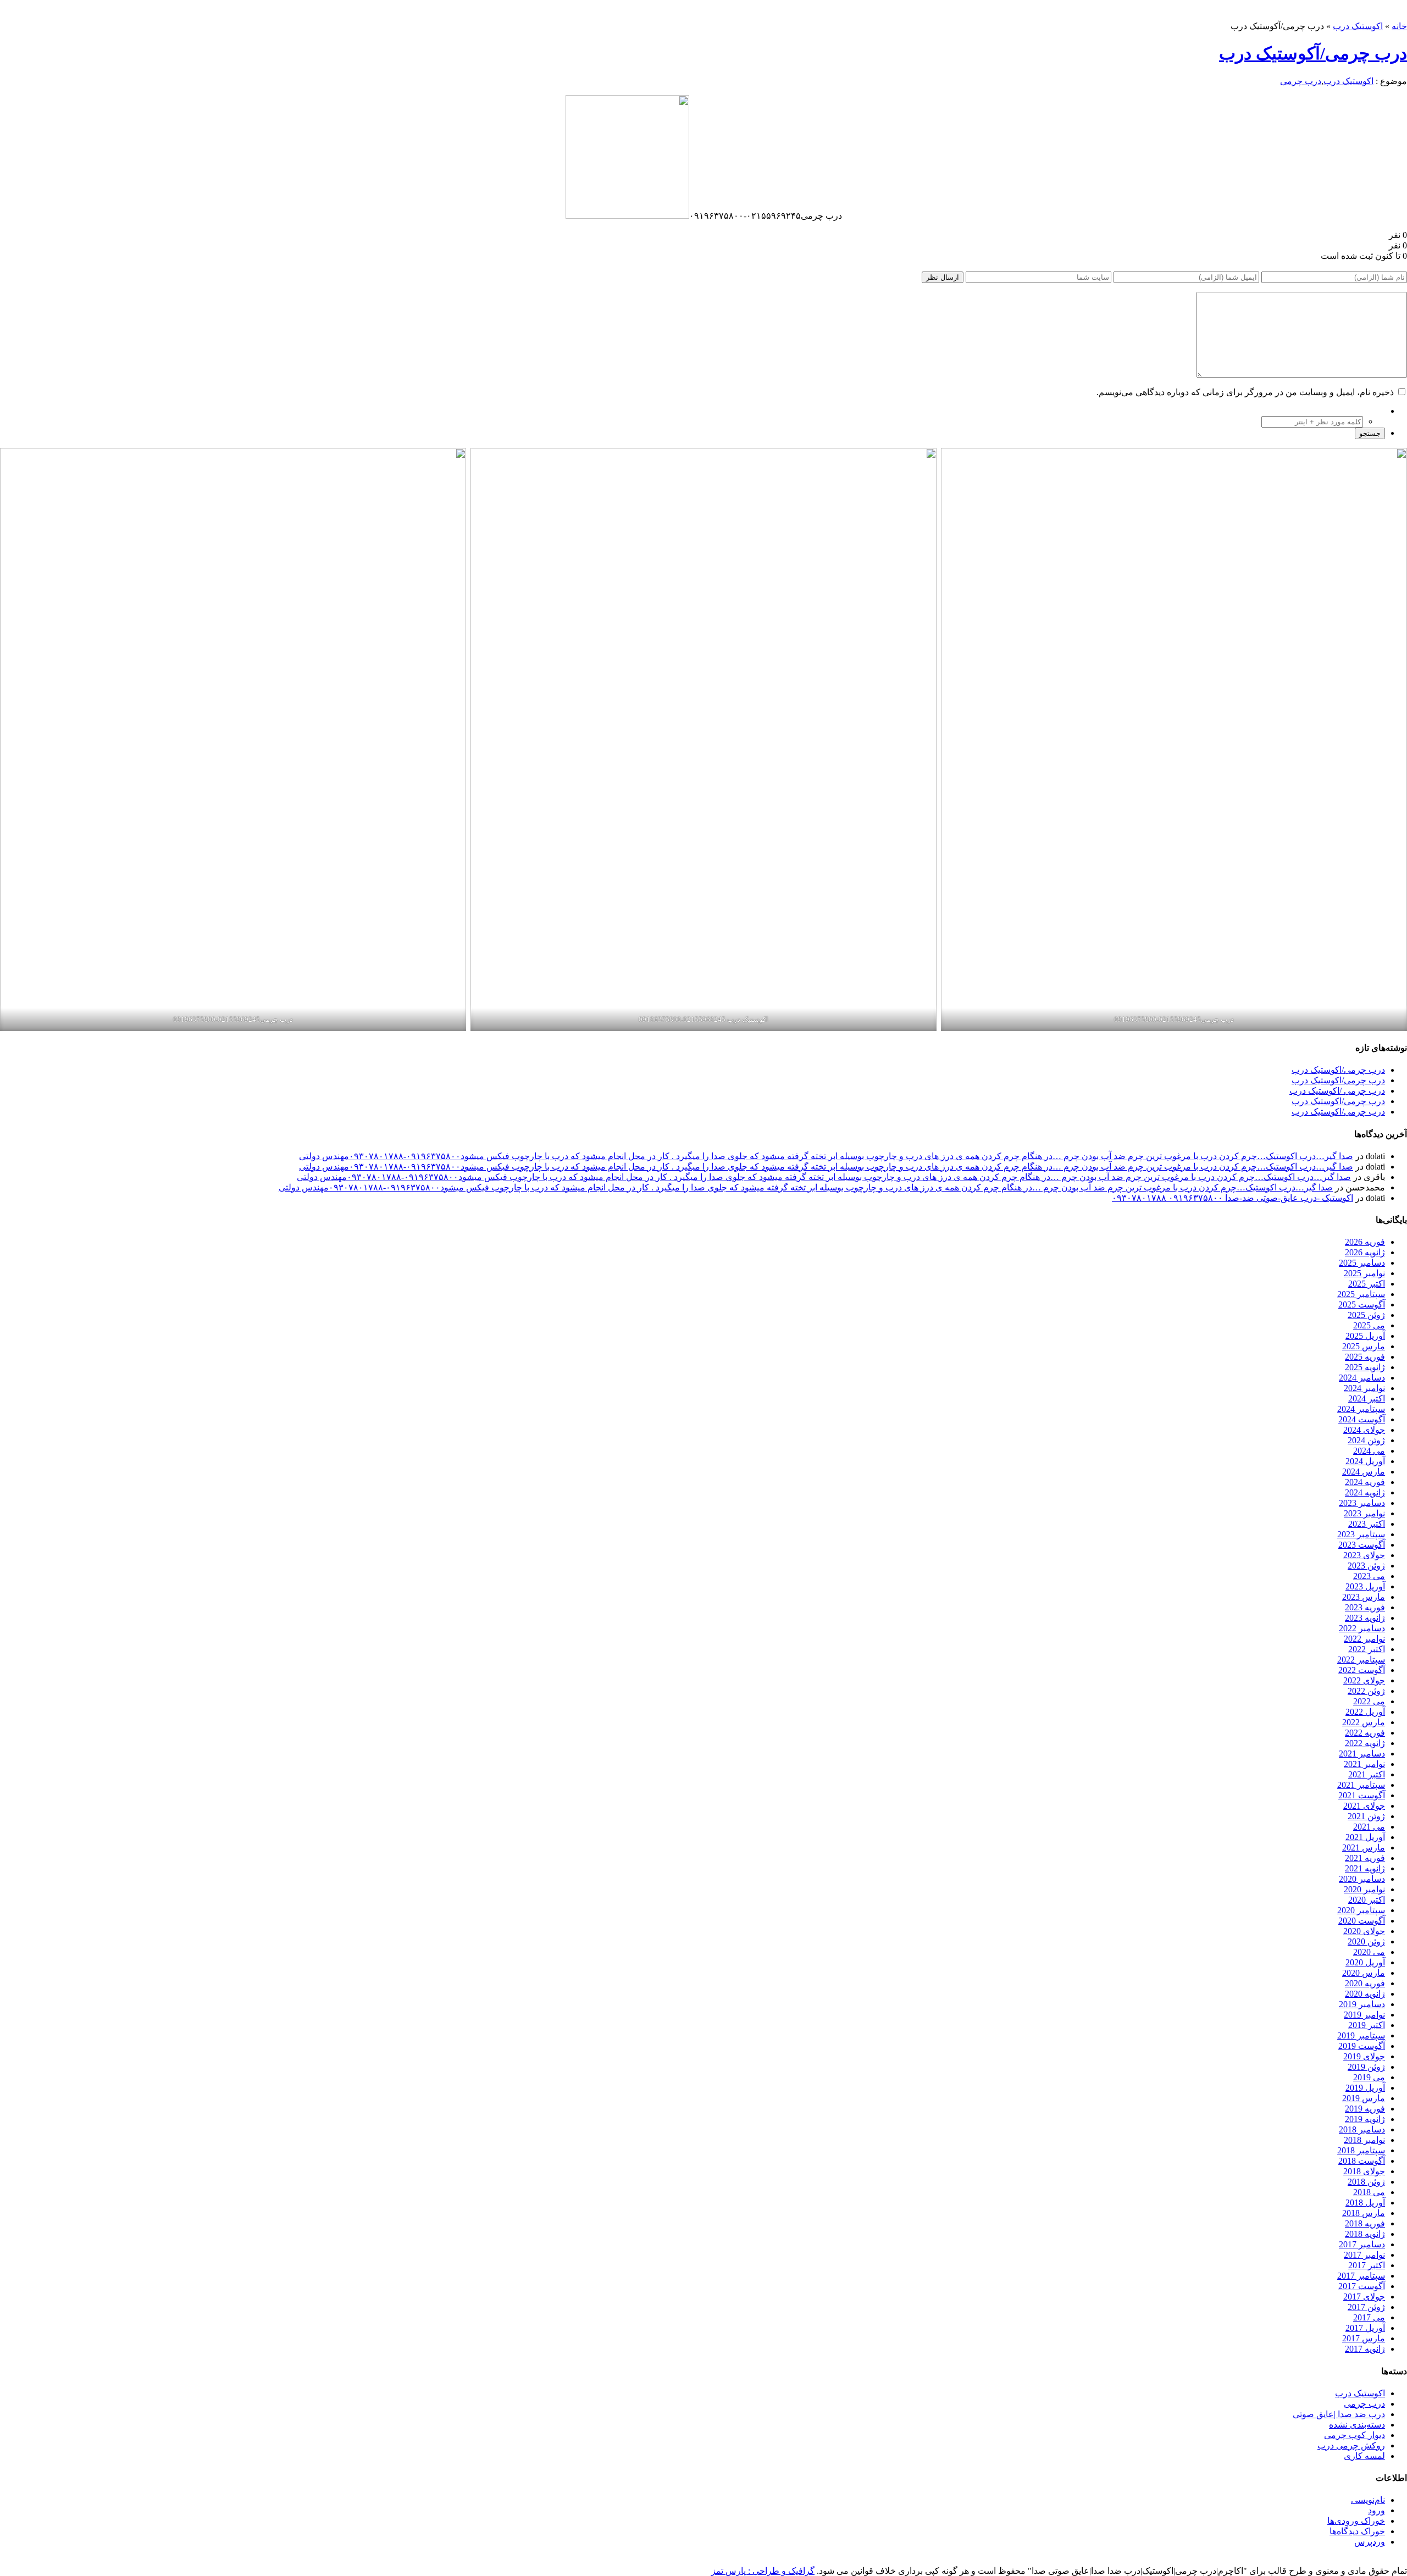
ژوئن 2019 (1366, 2067)
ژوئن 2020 (1366, 1941)
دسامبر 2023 (1362, 1503)
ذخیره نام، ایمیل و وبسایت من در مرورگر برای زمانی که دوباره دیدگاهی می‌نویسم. (1245, 392)
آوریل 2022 (1365, 1712)
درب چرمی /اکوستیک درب (1337, 1091)
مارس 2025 (1364, 1346)
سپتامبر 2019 (1361, 2035)
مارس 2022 (1364, 1722)
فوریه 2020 (1365, 1983)
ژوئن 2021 (1366, 1816)
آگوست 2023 (1362, 1545)
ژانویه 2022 (1365, 1743)
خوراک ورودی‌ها (1356, 2521)
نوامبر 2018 (1364, 2140)
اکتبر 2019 (1367, 2025)
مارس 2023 (1364, 1597)
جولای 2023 (1364, 1555)
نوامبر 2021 (1364, 1764)
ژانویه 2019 (1365, 2119)
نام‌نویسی (1368, 2500)
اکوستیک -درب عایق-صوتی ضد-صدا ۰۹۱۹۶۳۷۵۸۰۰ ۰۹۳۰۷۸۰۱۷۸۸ (1232, 1198)
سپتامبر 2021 (1361, 1785)
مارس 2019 (1364, 2098)
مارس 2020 (1364, 1973)
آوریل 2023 (1365, 1586)
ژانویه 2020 (1365, 1994)
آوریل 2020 (1365, 1962)
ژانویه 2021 (1365, 1868)
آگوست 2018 (1362, 2161)
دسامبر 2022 (1362, 1628)
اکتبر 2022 (1367, 1649)
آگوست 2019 (1362, 2046)
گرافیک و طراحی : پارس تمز (763, 2571)
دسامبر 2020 (1362, 1879)
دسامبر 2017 (1362, 2244)
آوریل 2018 (1365, 2203)
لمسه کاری (1364, 2456)
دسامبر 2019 (1362, 2004)
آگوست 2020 (1362, 1921)
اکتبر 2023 (1367, 1524)
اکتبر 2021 (1367, 1774)
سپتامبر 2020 (1361, 1910)
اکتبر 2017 (1367, 2265)
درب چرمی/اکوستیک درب (1338, 1070)
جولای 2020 (1364, 1931)
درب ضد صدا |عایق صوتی (1339, 2414)
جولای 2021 (1364, 1806)
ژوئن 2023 (1366, 1566)
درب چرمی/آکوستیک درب (1313, 53)
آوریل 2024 (1365, 1461)
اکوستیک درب (1358, 26)
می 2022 (1369, 1701)
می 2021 (1369, 1827)
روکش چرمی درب (1351, 2445)
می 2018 (1369, 2192)
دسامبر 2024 (1362, 1378)
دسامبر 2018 (1362, 2129)
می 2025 (1369, 1325)
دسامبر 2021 (1362, 1754)
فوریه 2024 (1365, 1482)
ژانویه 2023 (1365, 1618)
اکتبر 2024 (1367, 1398)
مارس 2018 (1364, 2213)
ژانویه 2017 (1365, 2349)
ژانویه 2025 (1365, 1367)
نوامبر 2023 (1364, 1513)
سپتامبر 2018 (1361, 2150)
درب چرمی (1301, 81)
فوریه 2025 (1365, 1357)
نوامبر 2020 (1364, 1889)
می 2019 (1369, 2077)
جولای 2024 (1364, 1430)
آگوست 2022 (1362, 1670)
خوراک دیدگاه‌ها (1357, 2531)
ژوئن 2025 (1366, 1315)
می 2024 (1369, 1451)
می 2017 (1369, 2317)
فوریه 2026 (1365, 1242)
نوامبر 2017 (1364, 2255)
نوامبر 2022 (1364, 1639)
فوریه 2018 (1365, 2223)
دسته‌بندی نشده (1357, 2425)
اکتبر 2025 (1367, 1284)
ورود (1376, 2510)
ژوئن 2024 (1366, 1440)
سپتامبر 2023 (1361, 1534)
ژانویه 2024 (1365, 1492)
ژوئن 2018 (1366, 2182)
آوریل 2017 (1365, 2328)
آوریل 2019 (1365, 2088)
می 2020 (1369, 1952)
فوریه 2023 (1365, 1607)
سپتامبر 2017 (1361, 2276)
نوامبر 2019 (1364, 2015)
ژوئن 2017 (1366, 2307)
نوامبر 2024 (1364, 1388)
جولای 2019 (1364, 2056)
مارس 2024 (1364, 1472)
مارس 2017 (1364, 2338)
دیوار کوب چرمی (1355, 2435)
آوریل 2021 (1365, 1837)
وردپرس (1370, 2542)
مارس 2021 (1364, 1847)
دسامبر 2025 (1362, 1263)
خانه (1399, 26)
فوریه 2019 (1365, 2109)
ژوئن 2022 (1366, 1691)
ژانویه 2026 (1365, 1252)
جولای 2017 (1364, 2297)
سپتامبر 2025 (1361, 1294)
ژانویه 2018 (1365, 2234)
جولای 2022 (1364, 1680)
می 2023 (1369, 1576)
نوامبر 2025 (1364, 1273)
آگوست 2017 (1362, 2286)
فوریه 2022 (1365, 1733)
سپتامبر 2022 (1361, 1660)
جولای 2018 (1364, 2171)
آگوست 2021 (1362, 1795)
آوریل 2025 (1365, 1336)
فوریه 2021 (1365, 1858)
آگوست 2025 (1362, 1304)
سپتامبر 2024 (1361, 1409)
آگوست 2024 (1362, 1419)
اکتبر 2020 (1367, 1900)
